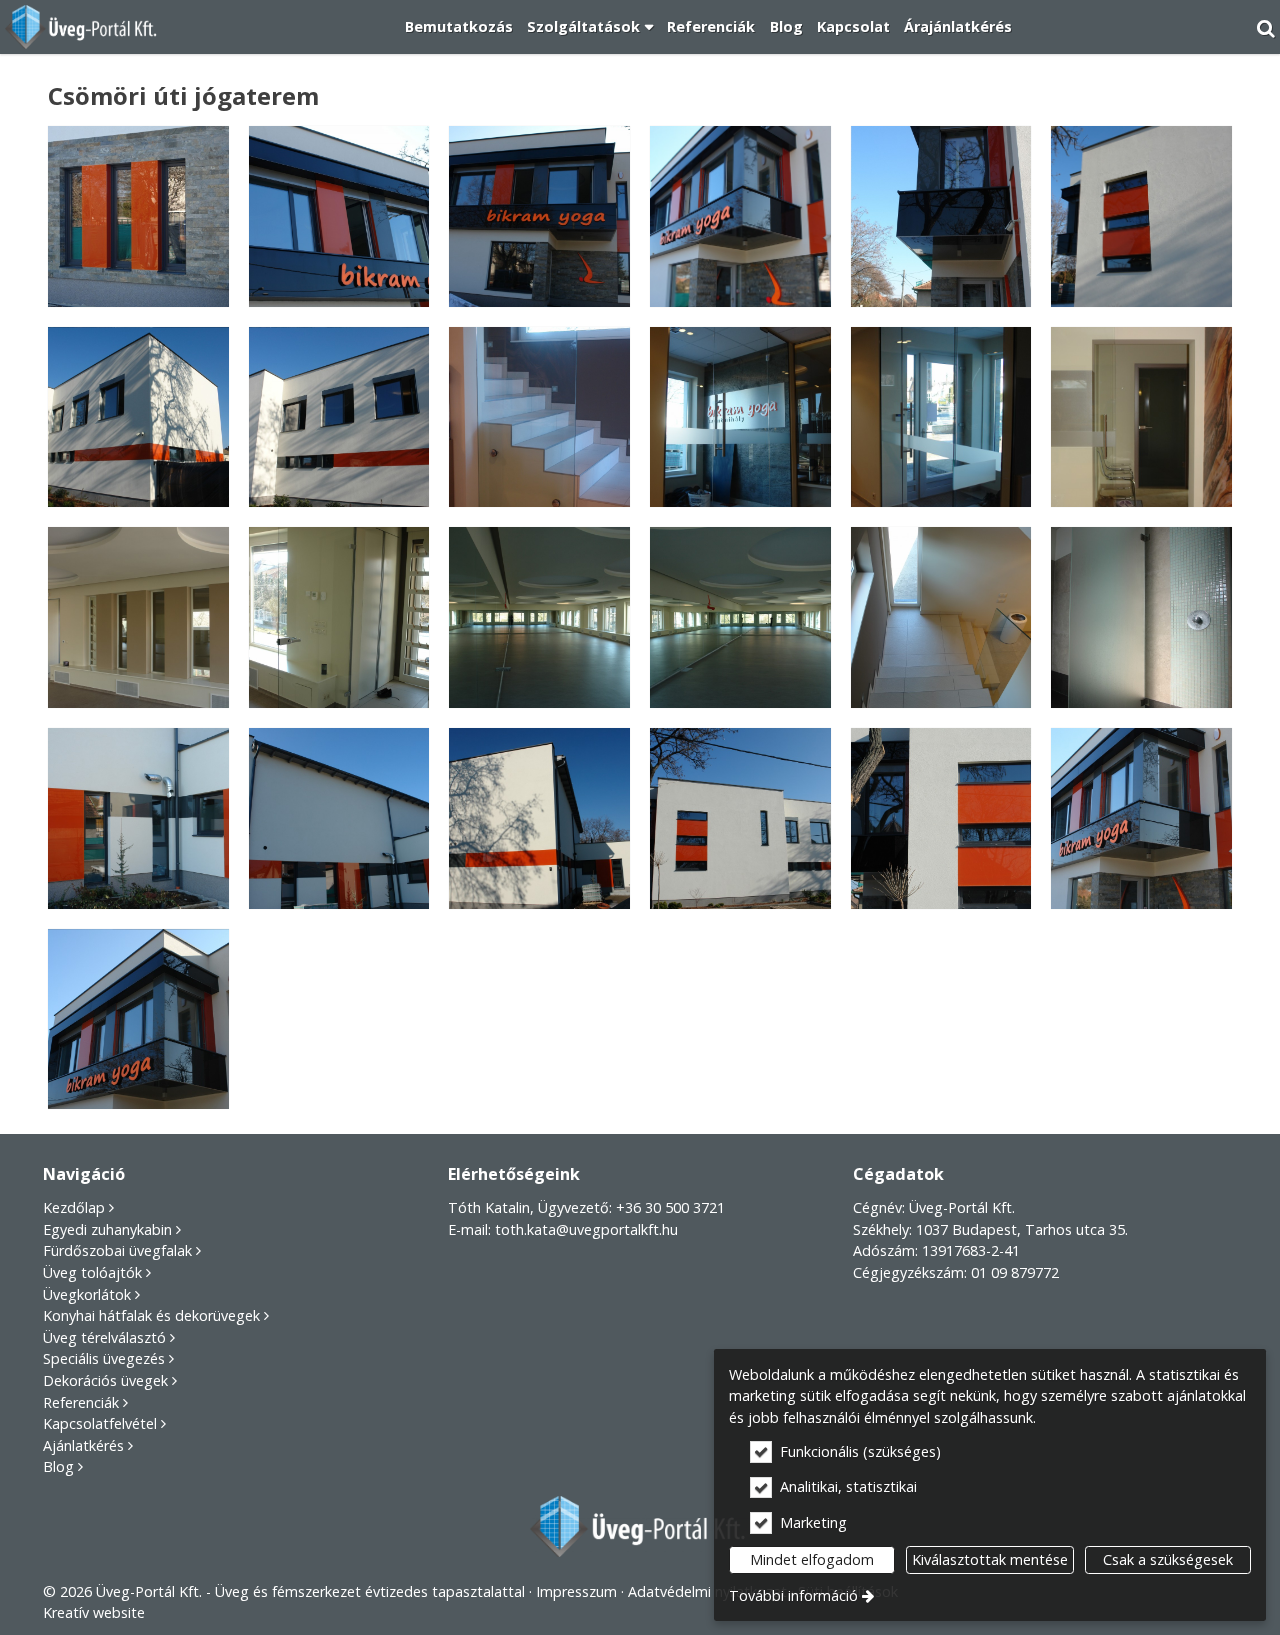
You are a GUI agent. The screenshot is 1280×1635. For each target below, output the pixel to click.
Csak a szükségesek (1168, 1559)
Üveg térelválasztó (104, 1337)
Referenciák (81, 1402)
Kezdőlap (74, 1207)
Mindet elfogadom (812, 1559)
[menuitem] (82, 27)
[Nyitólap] (82, 27)
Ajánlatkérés (83, 1445)
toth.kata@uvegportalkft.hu (586, 1229)
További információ (793, 1595)
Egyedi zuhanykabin (107, 1229)
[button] (1266, 27)
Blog (58, 1466)
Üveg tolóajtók (92, 1272)
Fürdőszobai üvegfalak (117, 1250)
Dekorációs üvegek (105, 1380)
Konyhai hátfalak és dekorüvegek (151, 1315)
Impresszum (576, 1591)
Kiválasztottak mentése (990, 1559)
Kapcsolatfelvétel (100, 1423)
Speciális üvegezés (104, 1358)
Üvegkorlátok (87, 1294)
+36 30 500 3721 (670, 1207)
